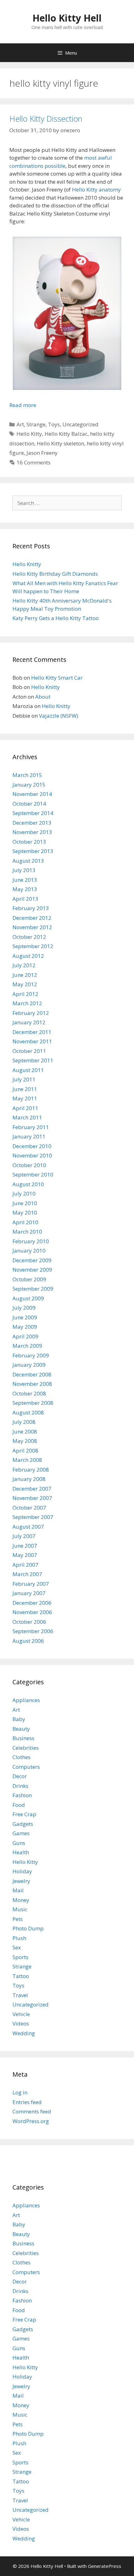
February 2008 (31, 1470)
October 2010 (29, 1165)
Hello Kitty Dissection (46, 119)
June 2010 (25, 1203)
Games (21, 1833)
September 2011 (33, 1060)
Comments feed (32, 2111)
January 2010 (29, 1251)
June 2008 (25, 1431)
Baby (19, 1719)
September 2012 (33, 946)
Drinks (20, 1786)
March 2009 (27, 1346)
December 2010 (32, 1146)
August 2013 (28, 861)
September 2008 (33, 1403)
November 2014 (32, 794)
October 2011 (29, 1051)
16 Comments (33, 462)
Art (20, 424)
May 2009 (25, 1327)
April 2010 (25, 1222)
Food (19, 1805)
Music (20, 1909)
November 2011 (32, 1041)
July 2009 (24, 1308)
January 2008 (29, 1479)
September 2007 (33, 1517)
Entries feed (27, 2102)
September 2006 (33, 1631)
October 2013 (29, 842)
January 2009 (29, 1365)
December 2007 (32, 1489)
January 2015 (29, 785)
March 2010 (27, 1232)
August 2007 (28, 1527)
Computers (26, 1767)
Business (23, 1738)
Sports (20, 1957)
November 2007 (32, 1498)
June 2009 (25, 1317)
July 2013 (24, 870)
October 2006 (29, 1622)
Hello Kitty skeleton (60, 443)
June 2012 (25, 975)
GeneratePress (105, 2566)
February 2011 (31, 1127)
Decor (20, 1776)
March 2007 (27, 1574)
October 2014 (29, 804)
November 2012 (32, 927)
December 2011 (32, 1032)
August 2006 (28, 1641)
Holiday (22, 1871)
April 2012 (25, 994)
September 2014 (33, 813)
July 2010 (24, 1193)
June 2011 (25, 1089)
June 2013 (25, 880)
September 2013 (33, 851)
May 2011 (25, 1098)
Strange (36, 424)
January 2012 (29, 1022)
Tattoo (21, 1976)
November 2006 (32, 1612)
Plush (19, 1938)
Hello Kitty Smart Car (57, 678)
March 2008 (27, 1460)
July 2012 (24, 965)
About (43, 697)
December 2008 (32, 1374)
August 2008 (28, 1412)
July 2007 (24, 1536)
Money (21, 1900)
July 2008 (24, 1422)
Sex (17, 1947)
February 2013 (31, 908)
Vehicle (21, 2014)
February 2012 (31, 1013)
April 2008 (25, 1451)
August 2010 (28, 1184)
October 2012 (29, 937)
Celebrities (26, 1748)
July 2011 (24, 1079)
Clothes (22, 1757)
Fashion (22, 1795)
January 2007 (29, 1593)
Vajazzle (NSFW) (59, 716)
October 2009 (29, 1279)
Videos (21, 2023)
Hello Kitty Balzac (66, 434)
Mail (18, 1890)
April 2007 (25, 1565)
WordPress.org (31, 2121)
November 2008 (32, 1384)
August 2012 (28, 956)
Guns (19, 1843)
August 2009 (28, 1298)
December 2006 (32, 1603)
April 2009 (25, 1336)
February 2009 (31, 1355)
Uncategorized (80, 424)
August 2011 (28, 1070)
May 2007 (25, 1555)
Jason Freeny (42, 453)
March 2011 (27, 1117)
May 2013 (25, 889)
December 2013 (32, 823)
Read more (23, 405)
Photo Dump (28, 1928)
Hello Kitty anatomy (96, 189)
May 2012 (25, 984)
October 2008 (29, 1393)
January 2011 (29, 1136)
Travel (20, 1995)
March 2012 (27, 1003)
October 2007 (29, 1508)
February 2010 (31, 1241)
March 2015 (27, 775)
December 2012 (32, 918)
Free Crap (24, 1814)
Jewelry (21, 1881)
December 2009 (32, 1260)
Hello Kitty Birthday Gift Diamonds (55, 574)
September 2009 (33, 1289)
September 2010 (33, 1174)
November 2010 (32, 1155)
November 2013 (32, 832)
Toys (54, 424)
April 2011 (25, 1108)
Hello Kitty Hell (67, 18)
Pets (18, 1919)
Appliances (26, 1700)
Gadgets (23, 1824)
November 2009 (32, 1270)
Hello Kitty (29, 434)
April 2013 (25, 899)
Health (21, 1852)
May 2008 (25, 1441)
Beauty (21, 1729)
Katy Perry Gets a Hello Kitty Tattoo (56, 618)
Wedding (24, 2033)
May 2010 (25, 1213)
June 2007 (25, 1546)
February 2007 (31, 1584)
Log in (20, 2092)
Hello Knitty (27, 564)
